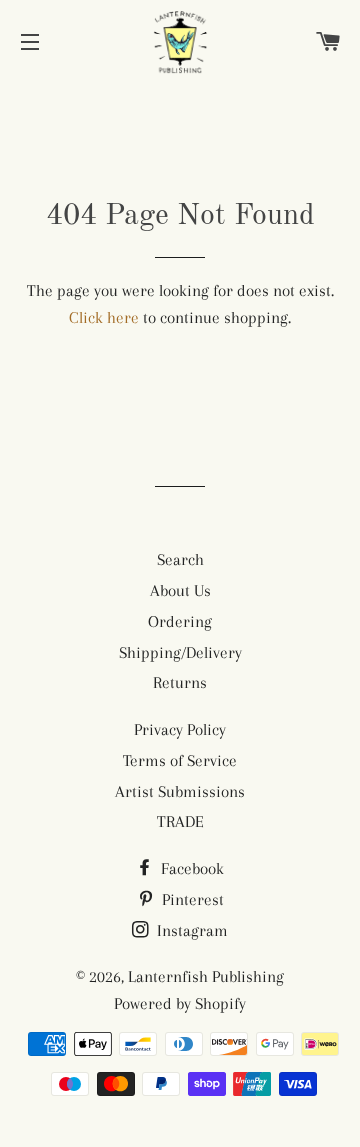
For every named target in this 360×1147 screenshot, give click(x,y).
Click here (104, 317)
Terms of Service (180, 760)
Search (180, 559)
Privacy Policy (180, 729)
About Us (180, 590)
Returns (180, 682)
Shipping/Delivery (180, 652)
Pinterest (191, 899)
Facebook (190, 868)
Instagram (190, 930)
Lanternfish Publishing (206, 976)
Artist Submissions (180, 791)
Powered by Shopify (180, 1003)
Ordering (180, 621)
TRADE (180, 821)
